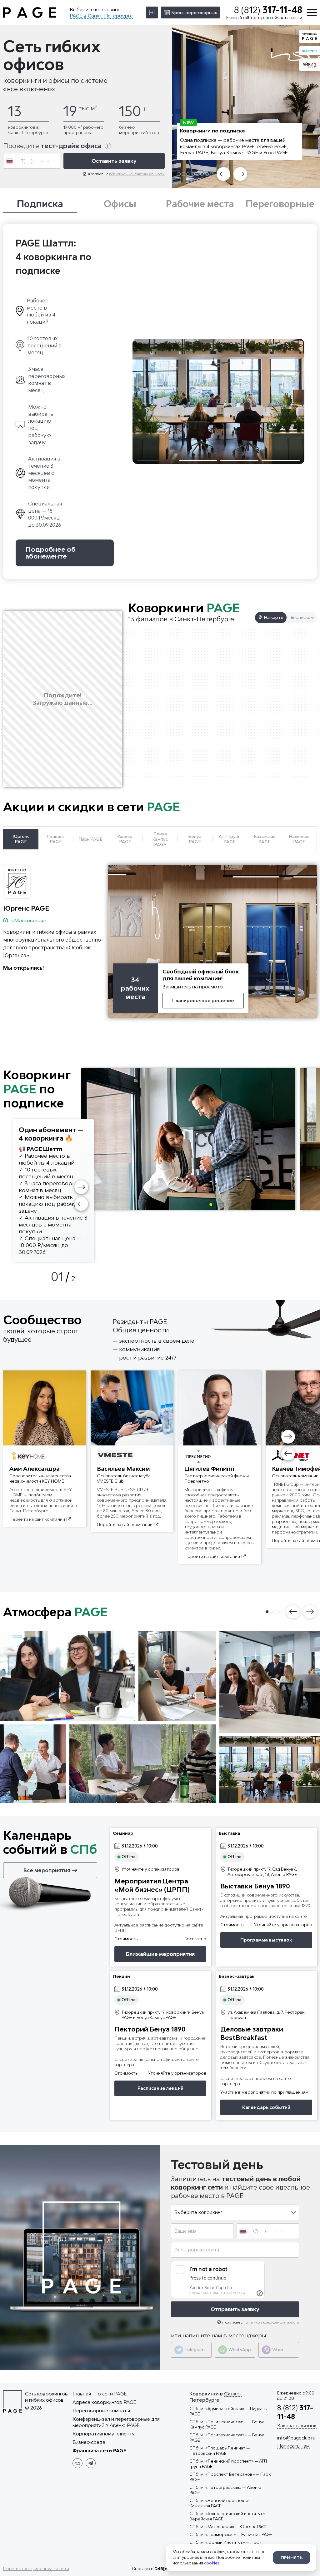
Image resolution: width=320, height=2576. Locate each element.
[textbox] (10, 161)
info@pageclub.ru (296, 2438)
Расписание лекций (160, 2088)
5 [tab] (197, 174)
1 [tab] (179, 174)
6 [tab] (202, 174)
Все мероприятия (47, 1870)
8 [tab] (212, 174)
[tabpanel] (190, 1139)
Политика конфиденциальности (36, 2569)
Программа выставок (266, 1940)
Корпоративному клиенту (104, 2434)
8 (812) (268, 10)
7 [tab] (207, 174)
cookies (212, 2563)
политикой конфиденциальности (137, 174)
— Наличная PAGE (231, 2534)
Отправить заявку (235, 2309)
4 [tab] (193, 174)
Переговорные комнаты (101, 2410)
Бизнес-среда (89, 2442)
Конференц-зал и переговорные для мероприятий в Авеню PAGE (116, 2422)
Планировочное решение (203, 1000)
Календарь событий (266, 2107)
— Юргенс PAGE (229, 2527)
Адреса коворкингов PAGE (104, 2402)
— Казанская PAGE (221, 2503)
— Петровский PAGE (220, 2451)
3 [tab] (188, 174)
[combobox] (10, 161)
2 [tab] (183, 174)
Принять (292, 2558)
